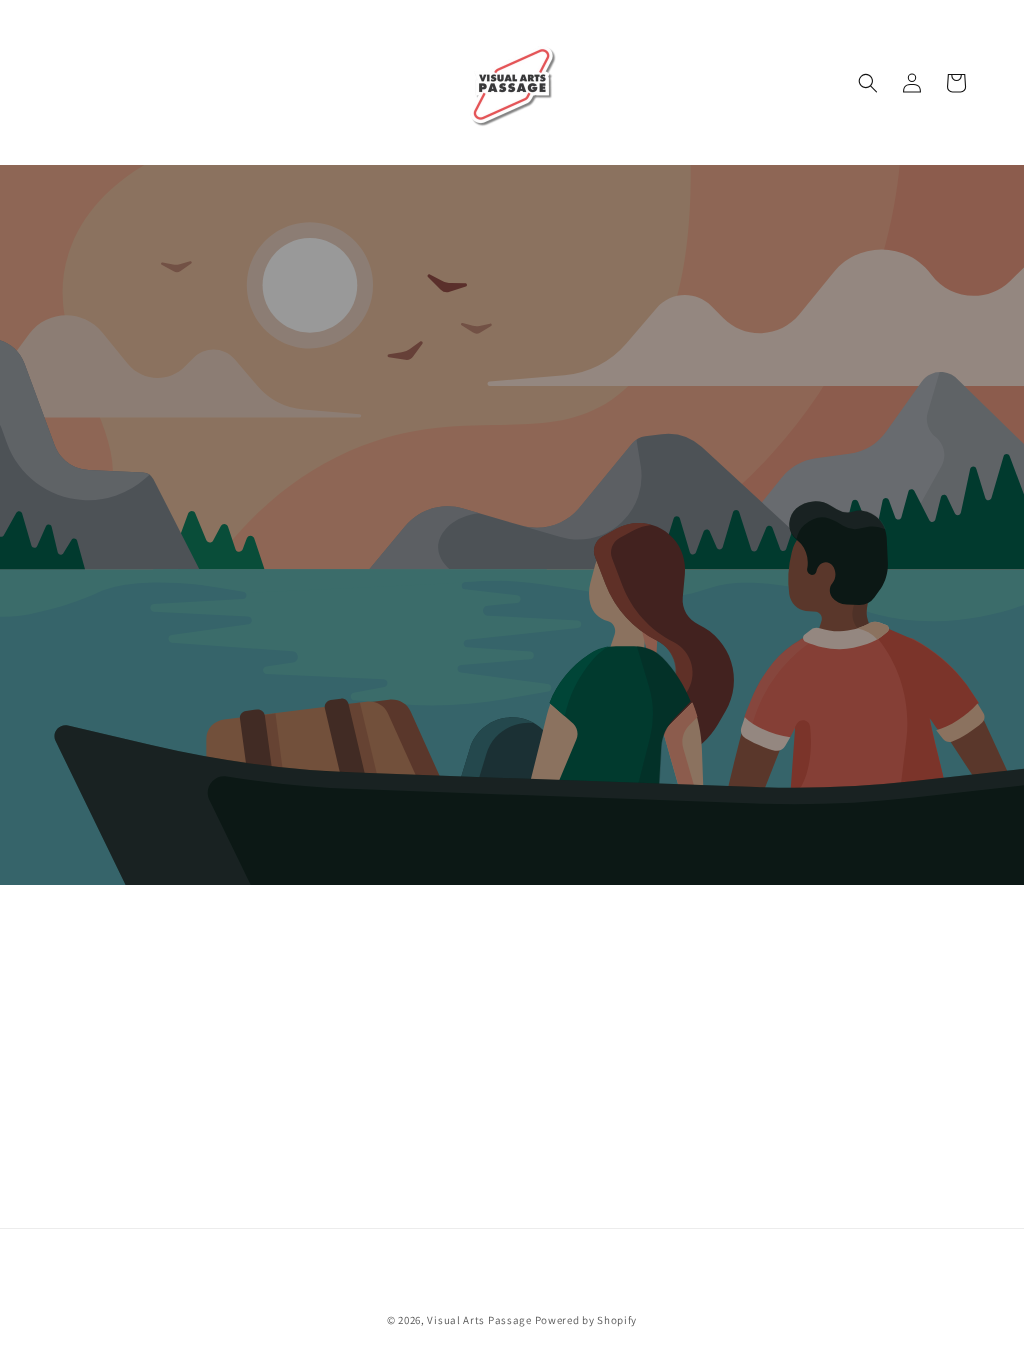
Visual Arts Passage (479, 1320)
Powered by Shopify (586, 1320)
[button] (868, 83)
